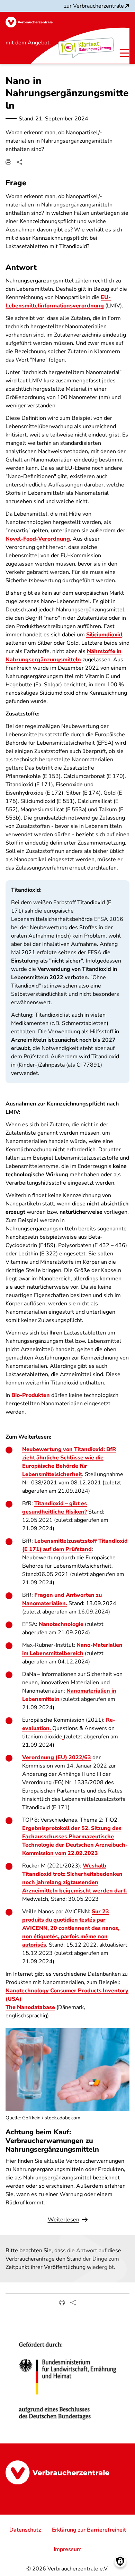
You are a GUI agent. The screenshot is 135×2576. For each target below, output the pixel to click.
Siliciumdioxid (104, 635)
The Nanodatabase (30, 2007)
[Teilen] (19, 162)
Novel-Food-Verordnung (38, 539)
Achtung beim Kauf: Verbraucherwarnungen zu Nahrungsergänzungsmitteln (52, 2141)
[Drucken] (8, 162)
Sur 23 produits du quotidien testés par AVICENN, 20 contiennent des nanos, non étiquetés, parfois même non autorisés (71, 1928)
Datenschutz (25, 2530)
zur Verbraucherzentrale (94, 6)
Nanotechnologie (61, 1624)
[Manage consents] (120, 2561)
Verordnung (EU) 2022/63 (57, 1757)
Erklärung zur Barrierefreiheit (89, 2530)
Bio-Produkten (31, 1395)
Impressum (68, 2549)
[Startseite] (29, 22)
